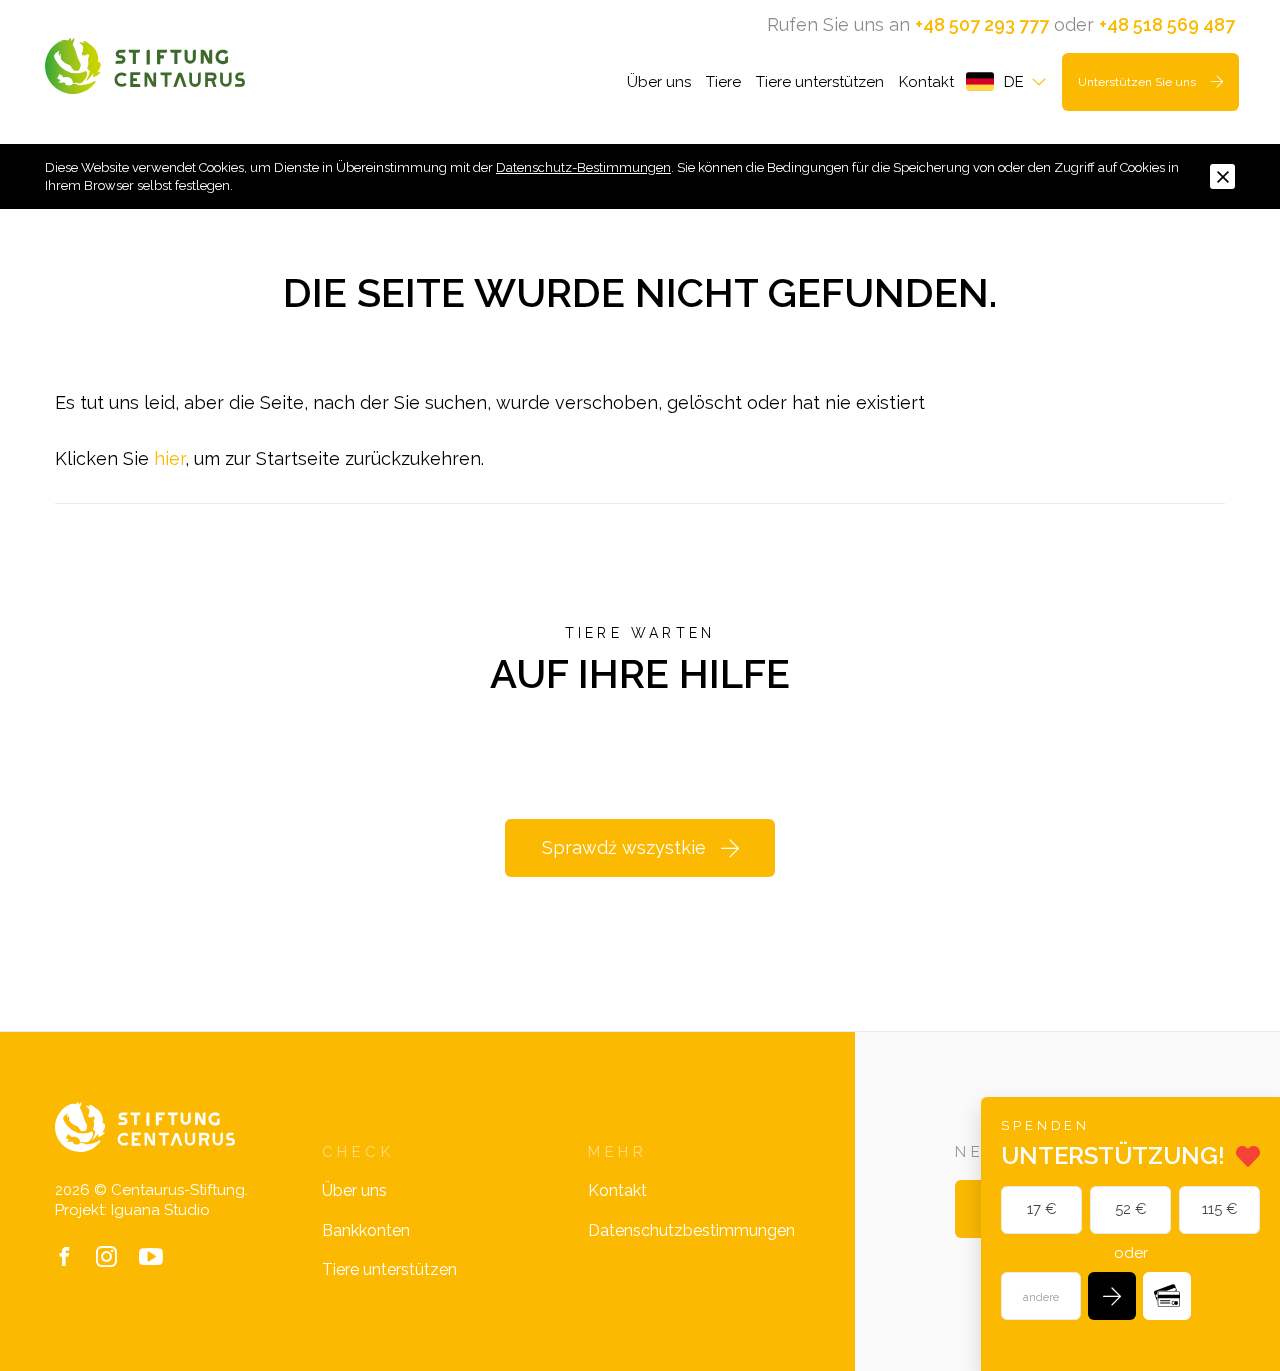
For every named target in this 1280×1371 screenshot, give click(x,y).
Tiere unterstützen (820, 82)
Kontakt (926, 82)
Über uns (659, 82)
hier (169, 458)
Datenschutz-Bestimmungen (583, 167)
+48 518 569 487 (1167, 24)
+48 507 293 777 (982, 24)
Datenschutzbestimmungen (691, 1230)
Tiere (723, 82)
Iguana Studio (160, 1210)
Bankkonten (366, 1230)
